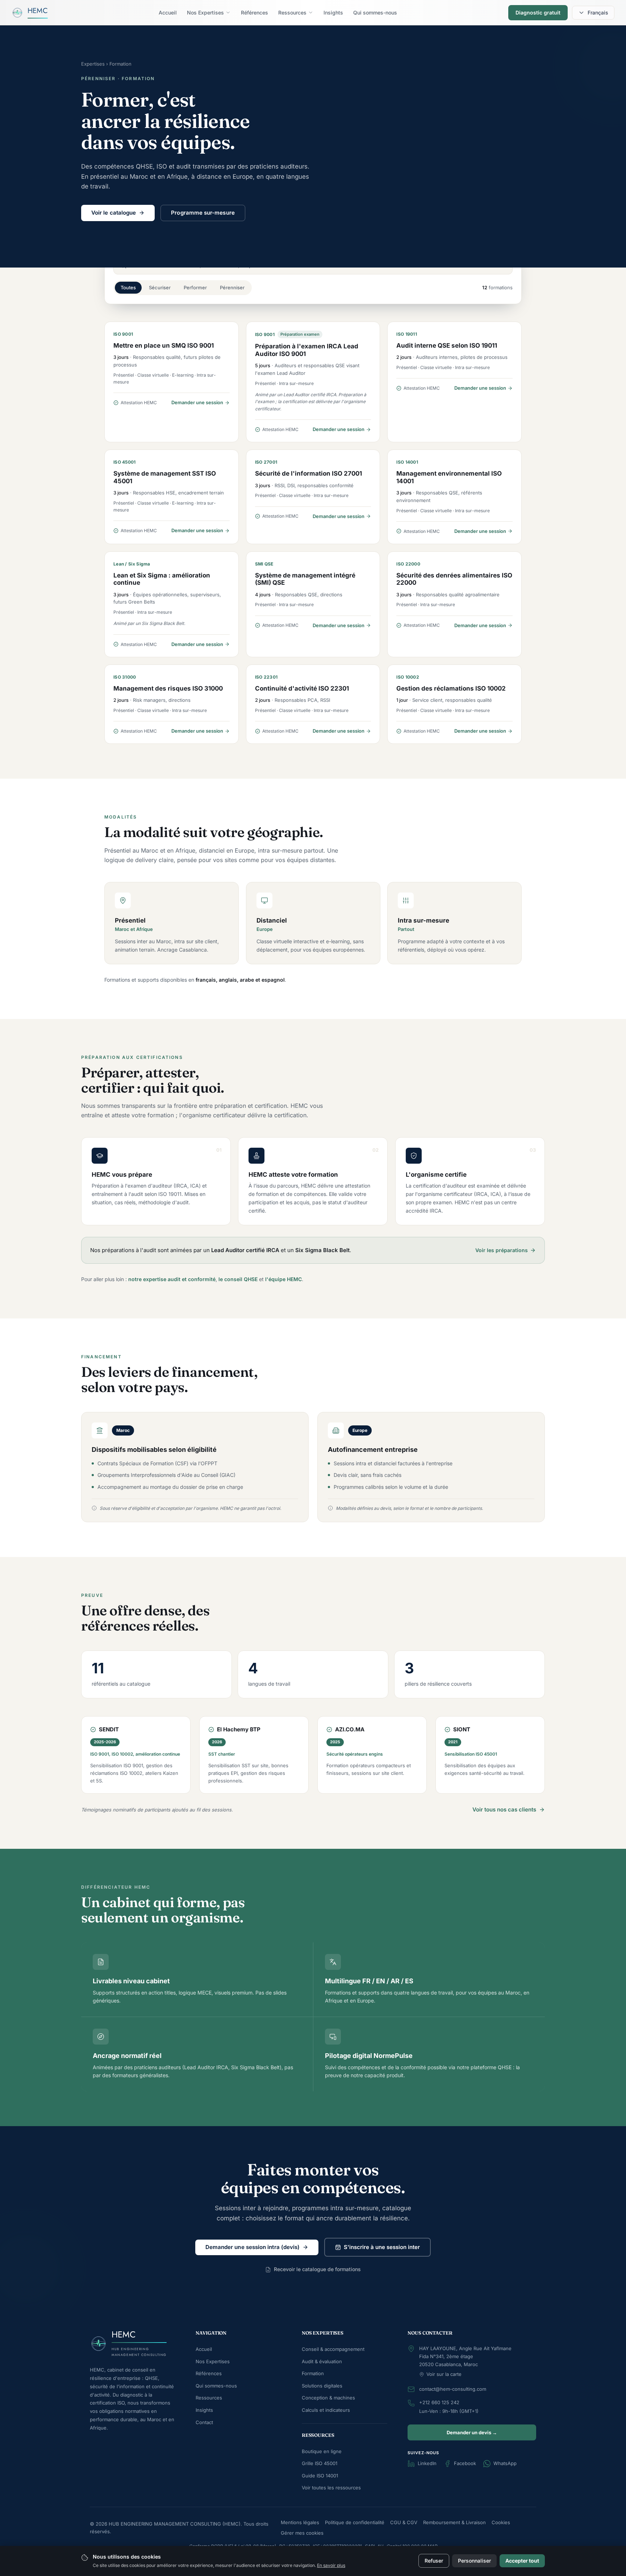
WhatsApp (505, 2463)
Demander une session (197, 402)
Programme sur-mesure (203, 213)
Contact (204, 2422)
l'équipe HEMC (283, 1279)
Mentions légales (300, 2522)
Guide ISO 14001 (320, 2476)
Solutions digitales (322, 2386)
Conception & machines (328, 2398)
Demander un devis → (472, 2432)
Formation (313, 2373)
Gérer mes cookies (302, 2533)
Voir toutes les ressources (331, 2488)
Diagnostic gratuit (538, 13)
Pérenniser (232, 287)
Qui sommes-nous (216, 2386)
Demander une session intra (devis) (253, 2247)
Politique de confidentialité (355, 2522)
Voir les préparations (502, 1250)
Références (209, 2373)
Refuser (434, 2561)
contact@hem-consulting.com (453, 2389)
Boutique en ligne (322, 2451)
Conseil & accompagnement (333, 2349)
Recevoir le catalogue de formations (317, 2269)
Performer (195, 287)
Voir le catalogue (114, 213)
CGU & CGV (404, 2522)
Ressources (209, 2398)
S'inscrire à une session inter (382, 2247)
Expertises (93, 64)
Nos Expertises (213, 2361)
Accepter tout (522, 2561)
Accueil (204, 2349)
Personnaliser (474, 2561)
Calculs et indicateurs (326, 2410)
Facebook (465, 2463)
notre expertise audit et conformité (172, 1279)
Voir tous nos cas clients (504, 1809)
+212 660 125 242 (439, 2402)
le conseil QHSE (238, 1279)
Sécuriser (160, 287)
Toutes (128, 287)
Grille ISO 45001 (320, 2463)
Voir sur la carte (444, 2374)
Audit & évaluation (322, 2361)
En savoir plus (331, 2565)
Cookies (501, 2522)
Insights (204, 2410)
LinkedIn (427, 2463)
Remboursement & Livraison (454, 2522)
